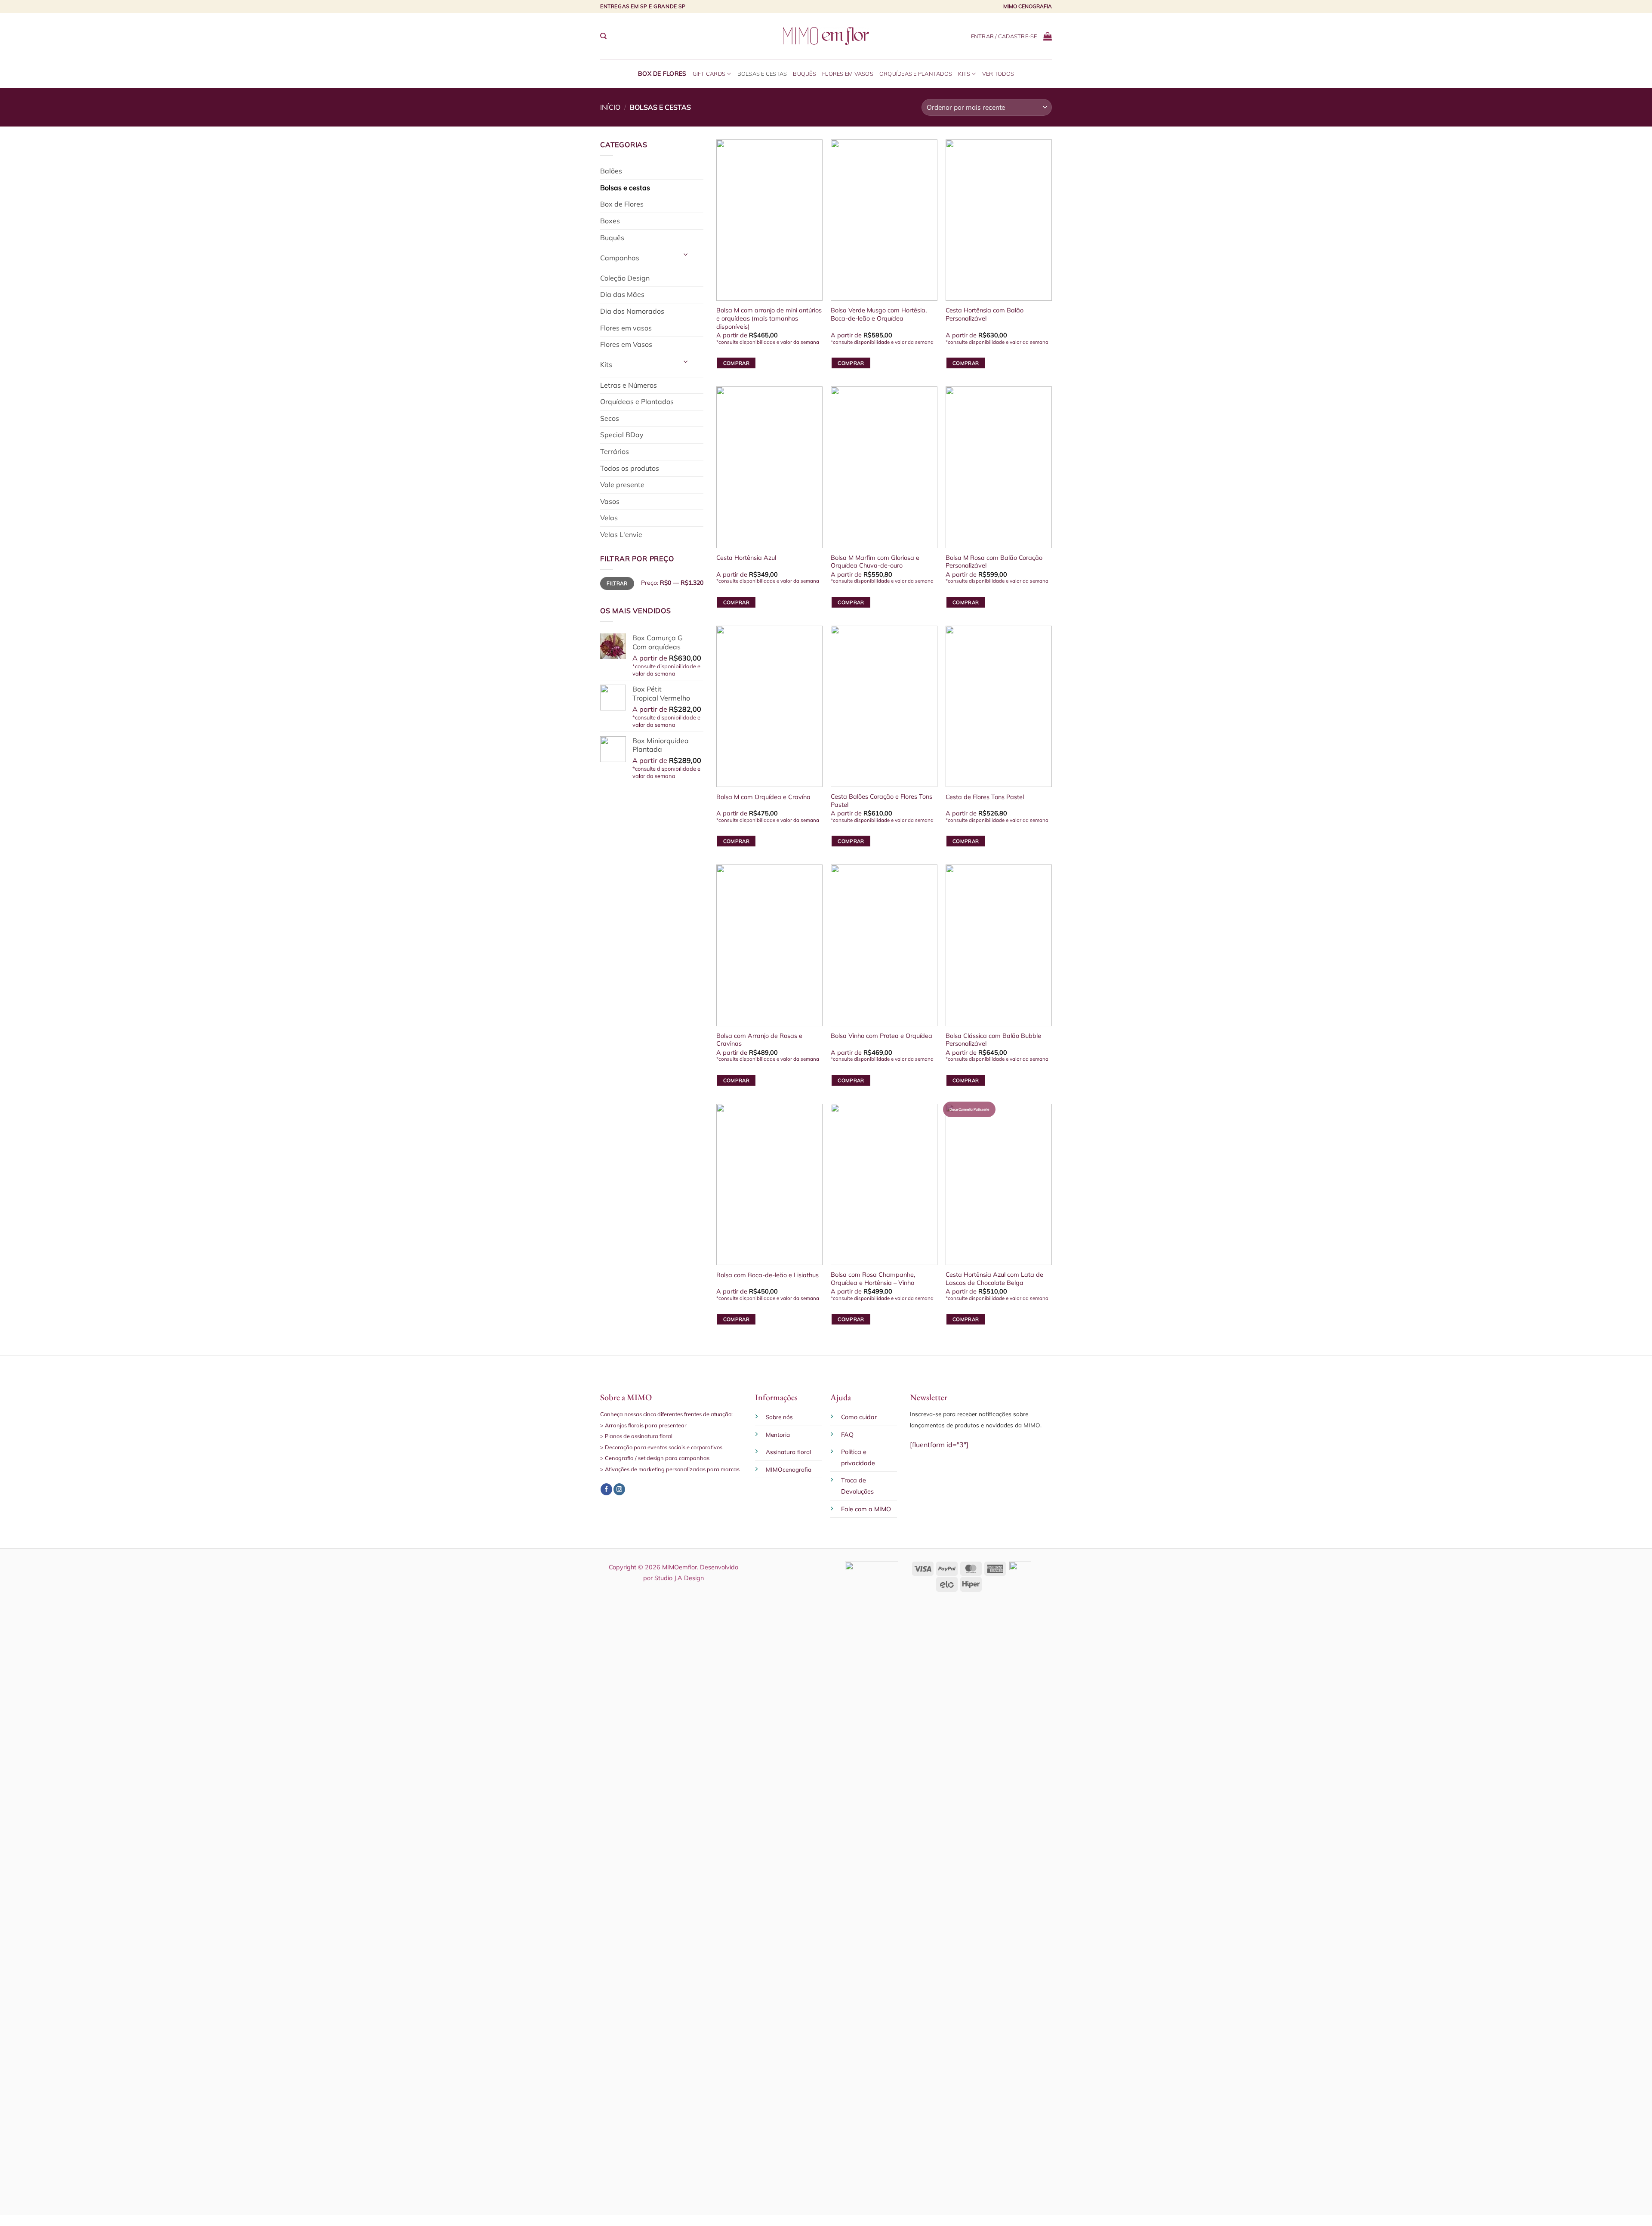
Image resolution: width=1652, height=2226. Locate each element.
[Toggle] (686, 255)
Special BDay (622, 435)
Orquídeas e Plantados (916, 74)
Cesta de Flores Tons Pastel (985, 797)
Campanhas (620, 258)
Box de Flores (662, 74)
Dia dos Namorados (632, 311)
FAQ (847, 1435)
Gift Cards (709, 74)
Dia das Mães (622, 294)
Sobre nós (779, 1417)
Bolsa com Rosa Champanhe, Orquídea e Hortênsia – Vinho (873, 1279)
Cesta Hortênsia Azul (746, 558)
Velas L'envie (621, 534)
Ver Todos (998, 74)
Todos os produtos (630, 468)
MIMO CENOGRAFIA (1028, 6)
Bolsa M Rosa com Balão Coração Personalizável (994, 562)
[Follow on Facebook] (606, 1489)
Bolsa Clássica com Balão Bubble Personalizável (993, 1040)
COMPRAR (736, 363)
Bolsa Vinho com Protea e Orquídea (881, 1036)
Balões (611, 171)
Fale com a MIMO (866, 1509)
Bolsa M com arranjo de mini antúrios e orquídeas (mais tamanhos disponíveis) (769, 318)
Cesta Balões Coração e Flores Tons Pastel (881, 801)
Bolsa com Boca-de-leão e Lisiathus (767, 1275)
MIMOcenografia (789, 1469)
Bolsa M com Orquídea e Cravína (763, 797)
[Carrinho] (1048, 36)
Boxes (610, 221)
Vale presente (622, 485)
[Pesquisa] (603, 36)
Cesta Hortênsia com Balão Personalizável (985, 314)
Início (610, 107)
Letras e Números (629, 385)
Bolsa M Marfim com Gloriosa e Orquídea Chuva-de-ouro (875, 562)
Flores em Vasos (848, 74)
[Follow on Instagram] (619, 1489)
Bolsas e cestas (762, 74)
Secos (610, 418)
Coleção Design (625, 278)
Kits (964, 74)
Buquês (804, 74)
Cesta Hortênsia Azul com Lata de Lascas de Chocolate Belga (994, 1279)
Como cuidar (859, 1417)
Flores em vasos (626, 328)
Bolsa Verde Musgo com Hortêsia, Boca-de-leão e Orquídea (879, 314)
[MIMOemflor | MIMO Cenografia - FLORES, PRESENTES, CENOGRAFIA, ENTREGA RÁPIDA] (826, 36)
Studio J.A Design (679, 1578)
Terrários (615, 451)
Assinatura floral (788, 1452)
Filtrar (617, 583)
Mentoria (778, 1434)
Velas (609, 518)
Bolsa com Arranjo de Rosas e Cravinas (759, 1040)
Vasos (610, 501)
